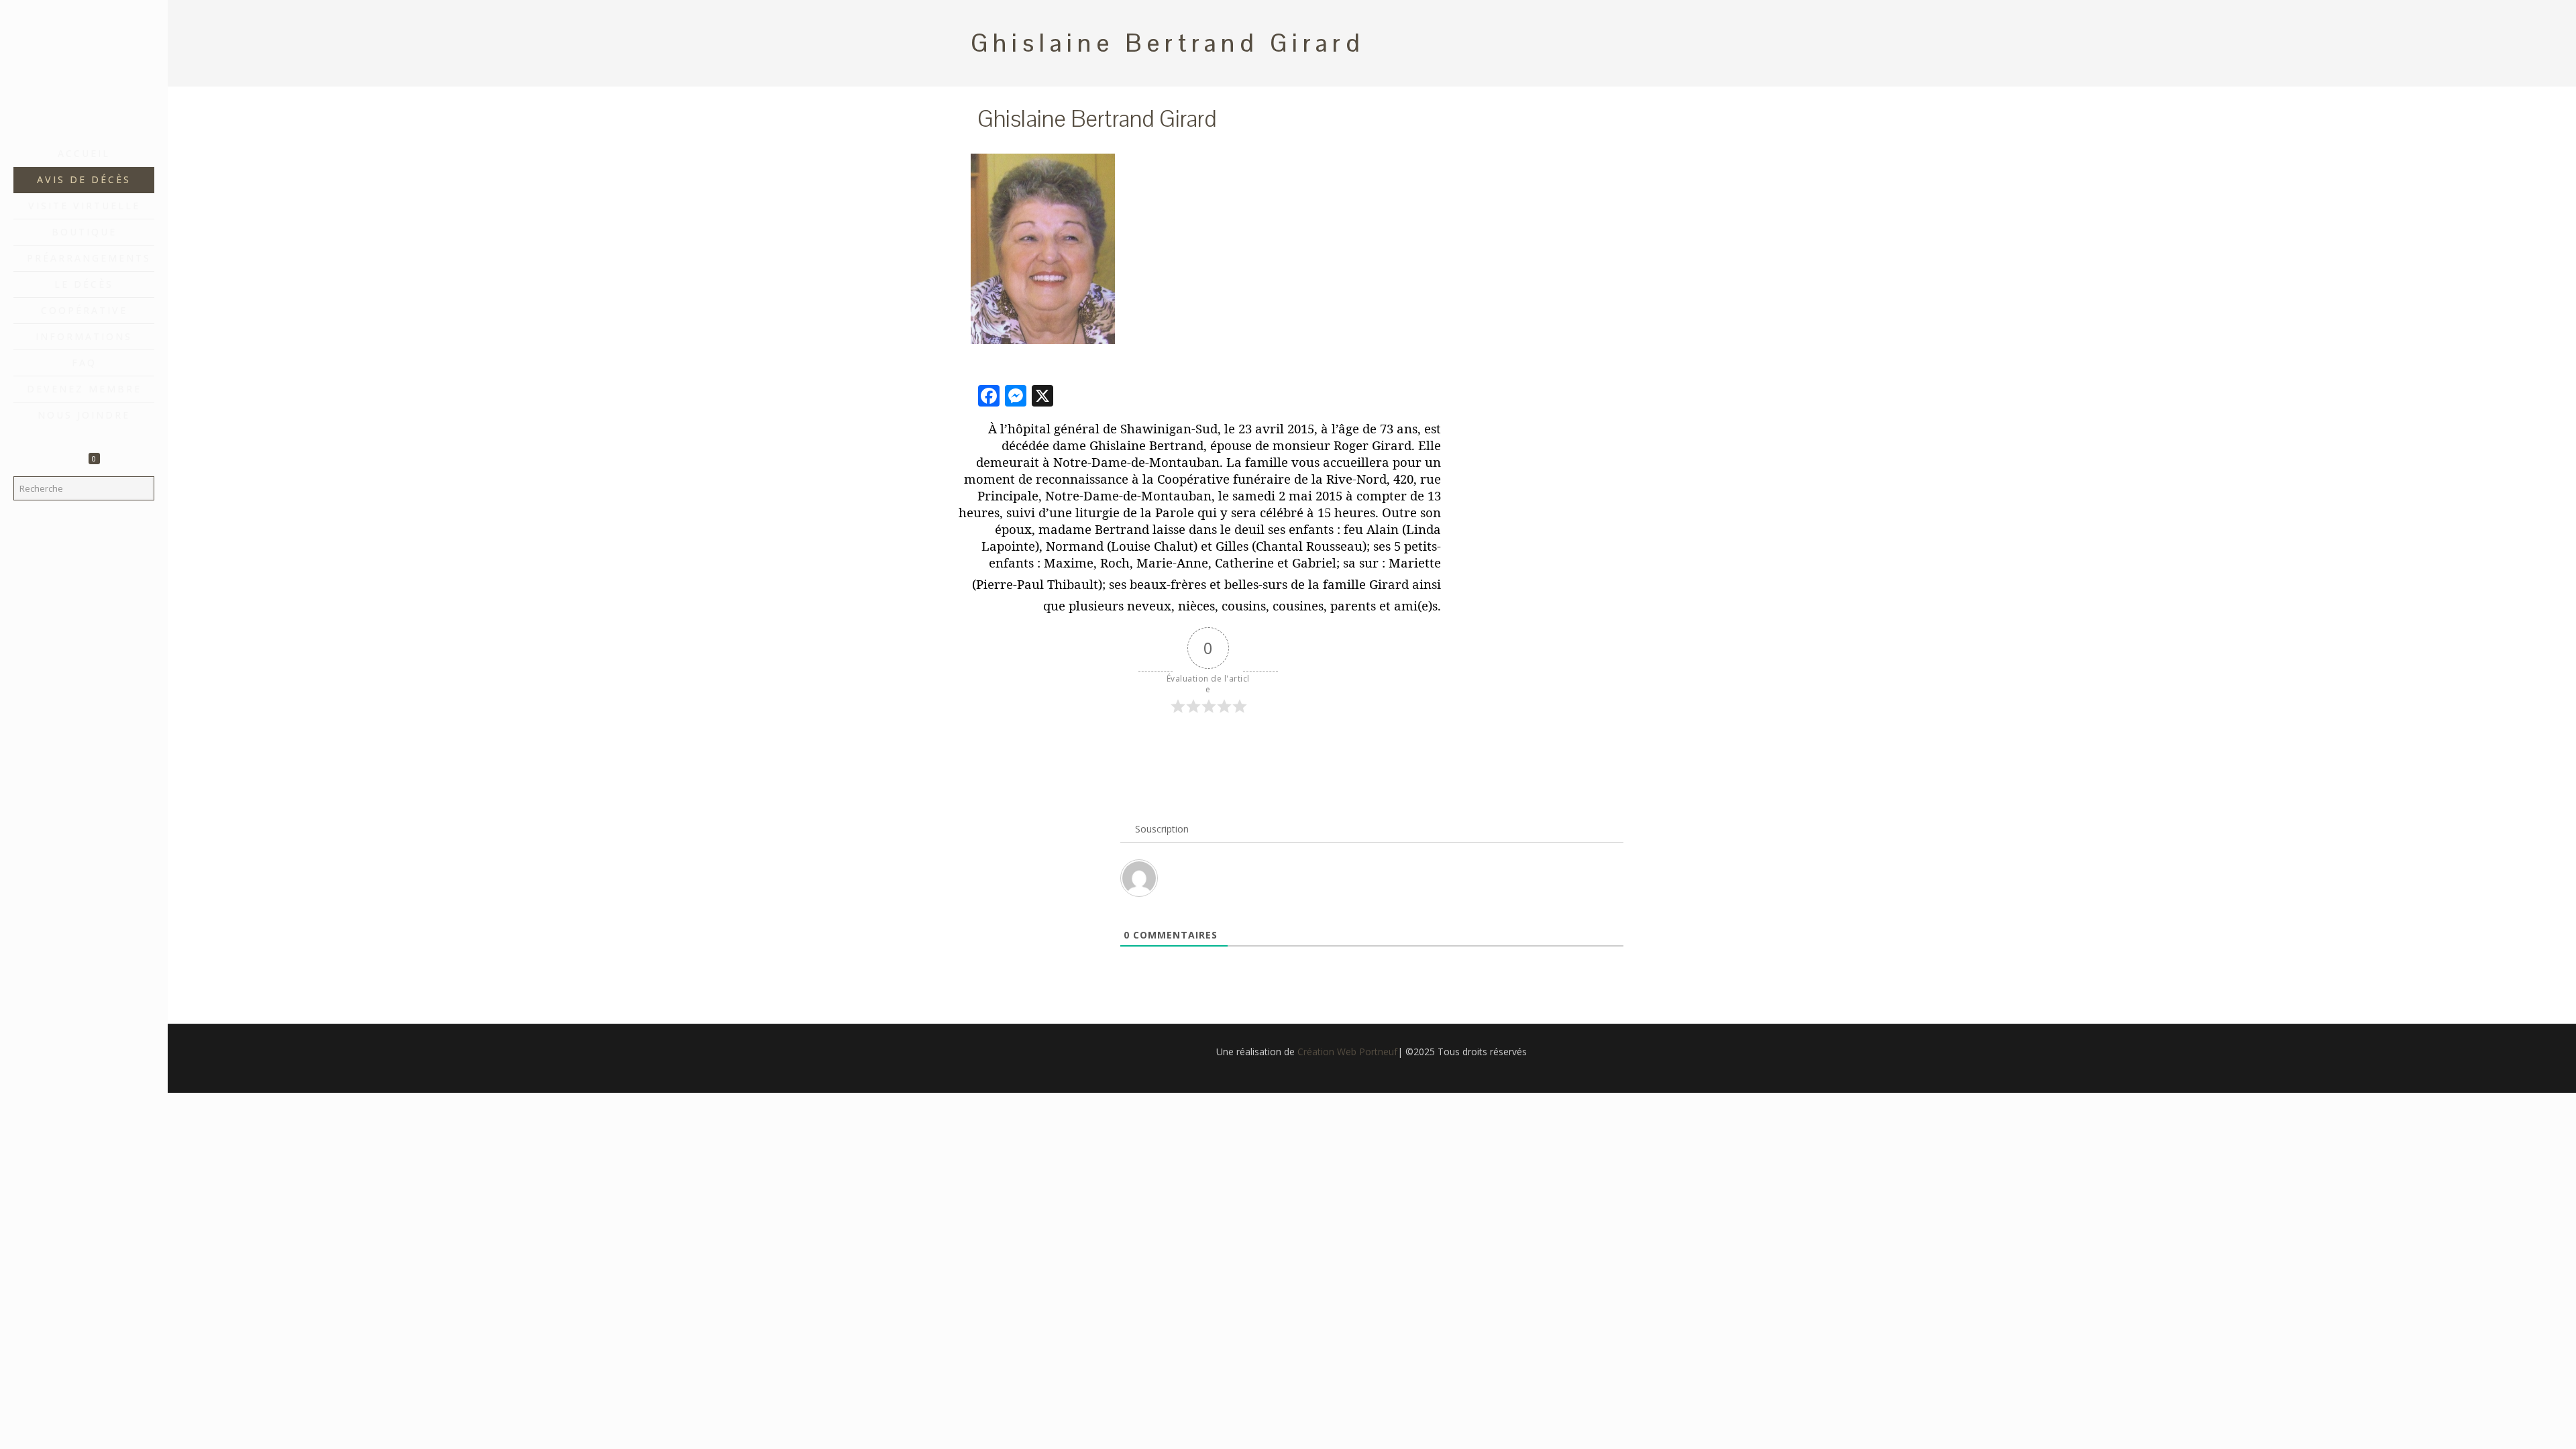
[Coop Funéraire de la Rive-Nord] (84, 70)
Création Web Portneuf (1347, 1052)
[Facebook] (84, 1430)
